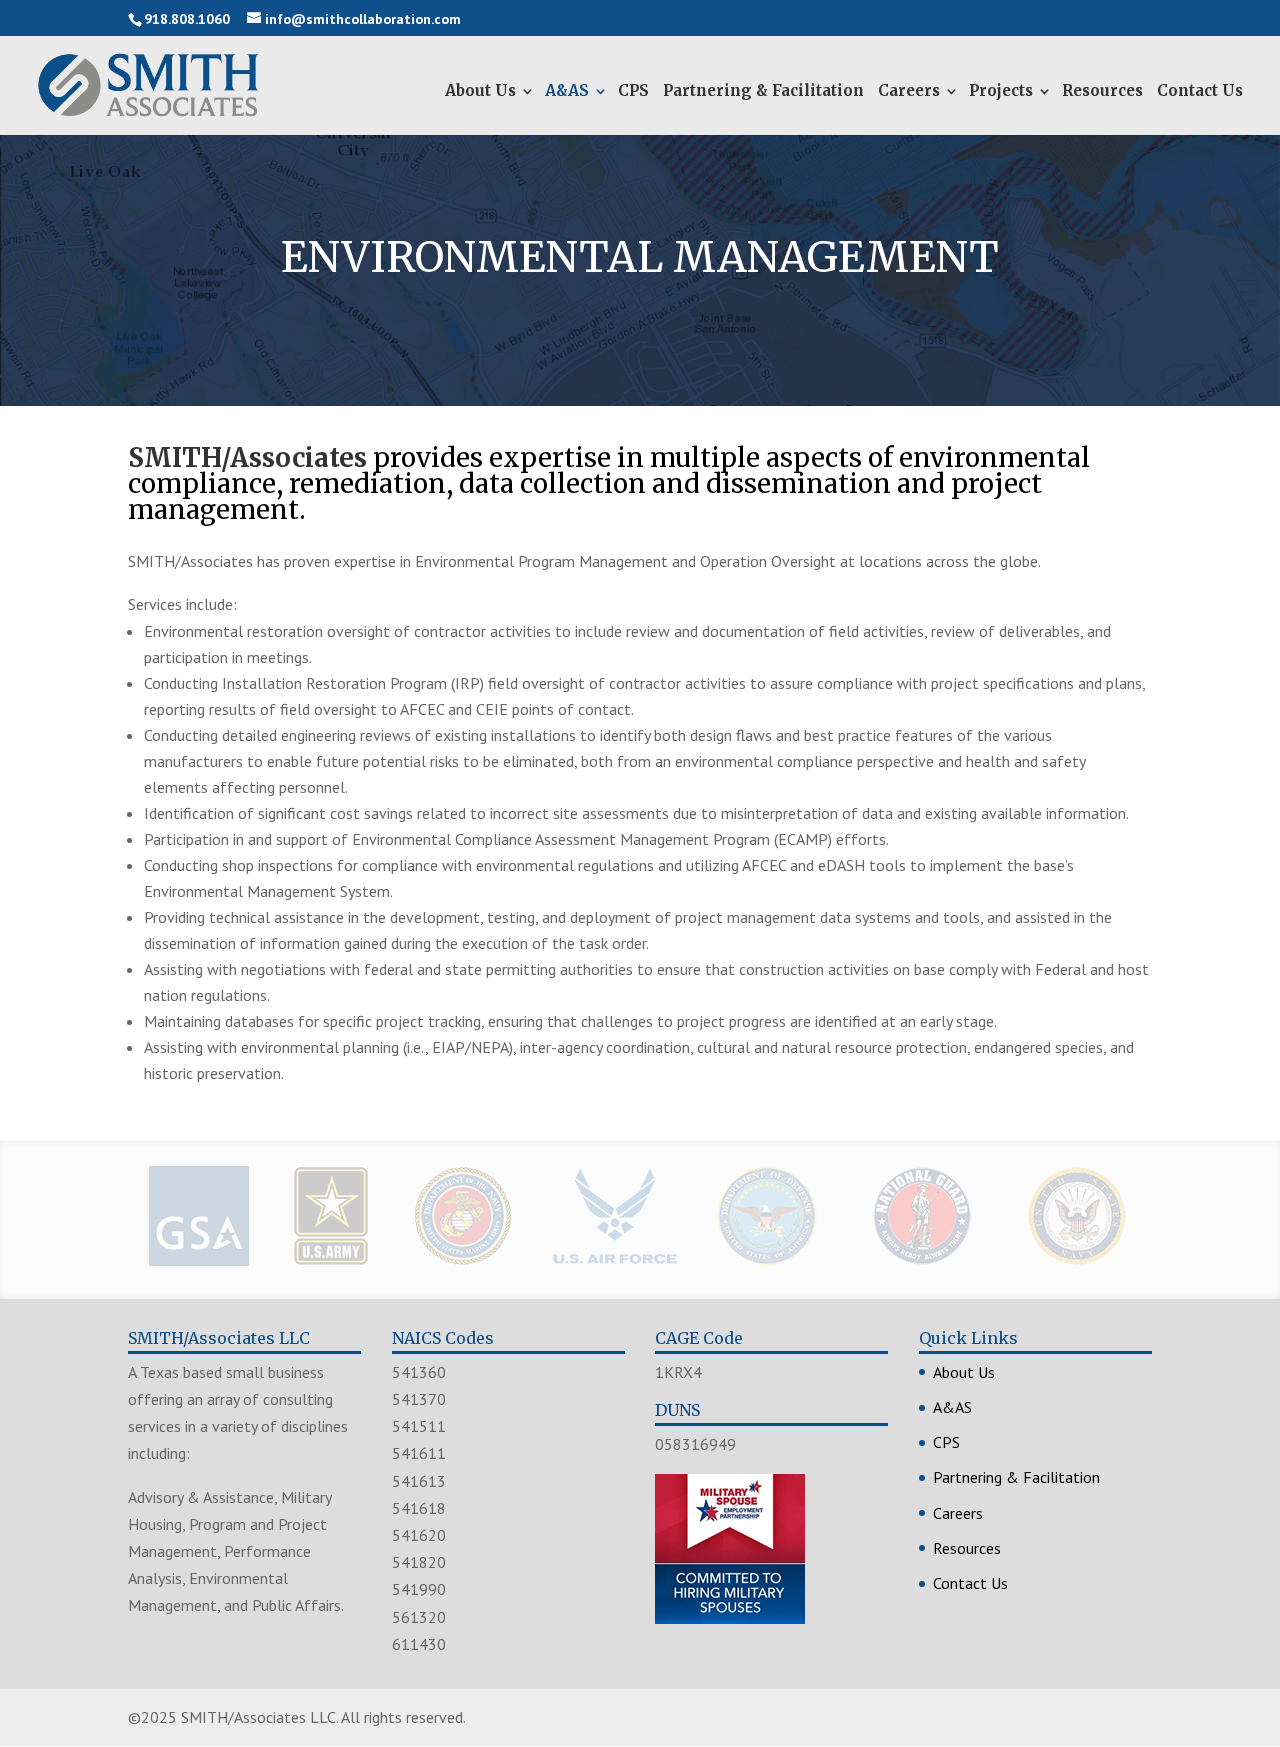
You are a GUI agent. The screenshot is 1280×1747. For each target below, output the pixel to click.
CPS (633, 90)
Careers (909, 90)
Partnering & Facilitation (763, 90)
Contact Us (1200, 90)
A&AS (567, 90)
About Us (480, 90)
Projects (1001, 90)
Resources (1102, 90)
